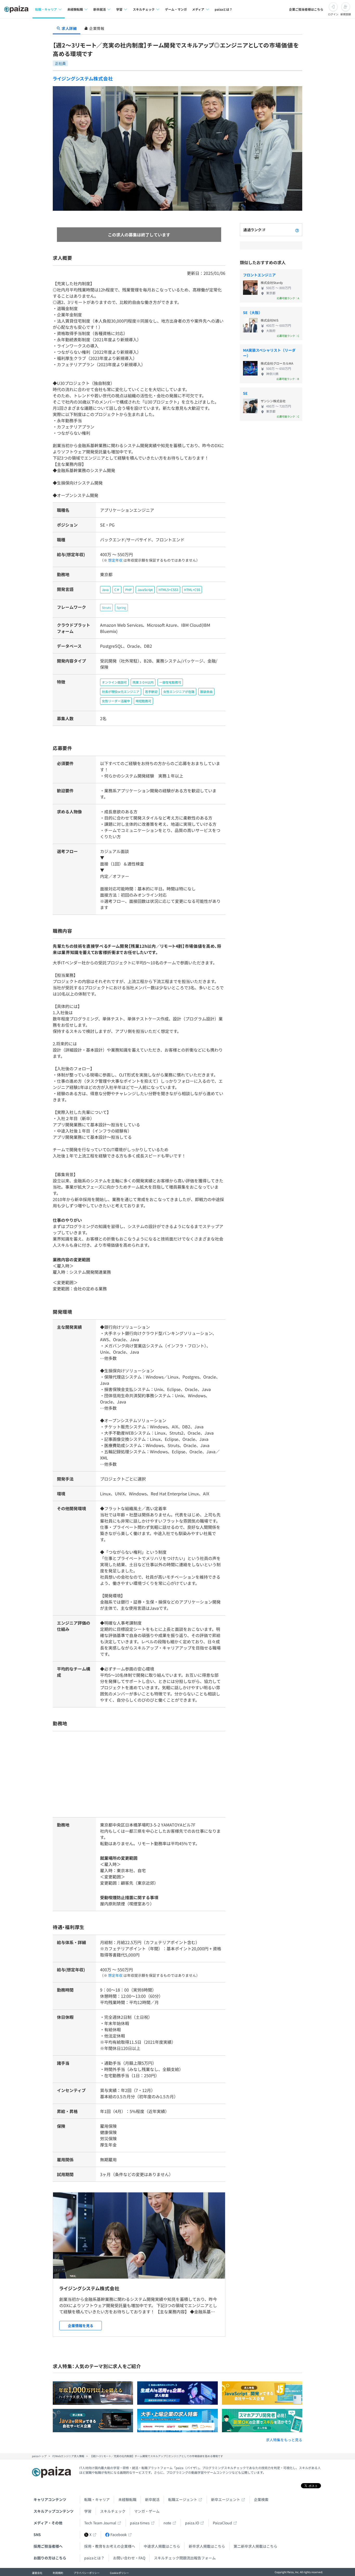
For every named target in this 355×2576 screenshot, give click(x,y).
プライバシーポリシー (87, 2573)
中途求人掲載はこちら (162, 2546)
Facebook (119, 2534)
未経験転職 (127, 2499)
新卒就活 (152, 2499)
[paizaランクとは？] (297, 230)
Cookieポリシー (119, 2573)
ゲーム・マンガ (176, 9)
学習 (88, 2511)
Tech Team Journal (100, 2523)
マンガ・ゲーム (147, 2511)
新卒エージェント (226, 2499)
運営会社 (37, 2573)
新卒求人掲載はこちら (207, 2546)
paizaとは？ (223, 9)
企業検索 (261, 2499)
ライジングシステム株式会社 (83, 78)
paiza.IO (192, 2523)
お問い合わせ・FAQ (129, 2558)
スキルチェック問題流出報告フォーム (185, 2558)
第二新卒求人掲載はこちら (255, 2546)
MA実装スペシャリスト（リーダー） (269, 353)
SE (245, 393)
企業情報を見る (81, 2326)
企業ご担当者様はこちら (306, 9)
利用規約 (58, 2573)
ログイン (333, 14)
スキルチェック (113, 2511)
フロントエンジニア (259, 275)
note (167, 2523)
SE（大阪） (253, 312)
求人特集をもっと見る (284, 2440)
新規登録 (346, 14)
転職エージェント (183, 2499)
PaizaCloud (222, 2523)
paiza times (140, 2523)
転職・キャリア (97, 2499)
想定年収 (115, 560)
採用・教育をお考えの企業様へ (110, 2546)
